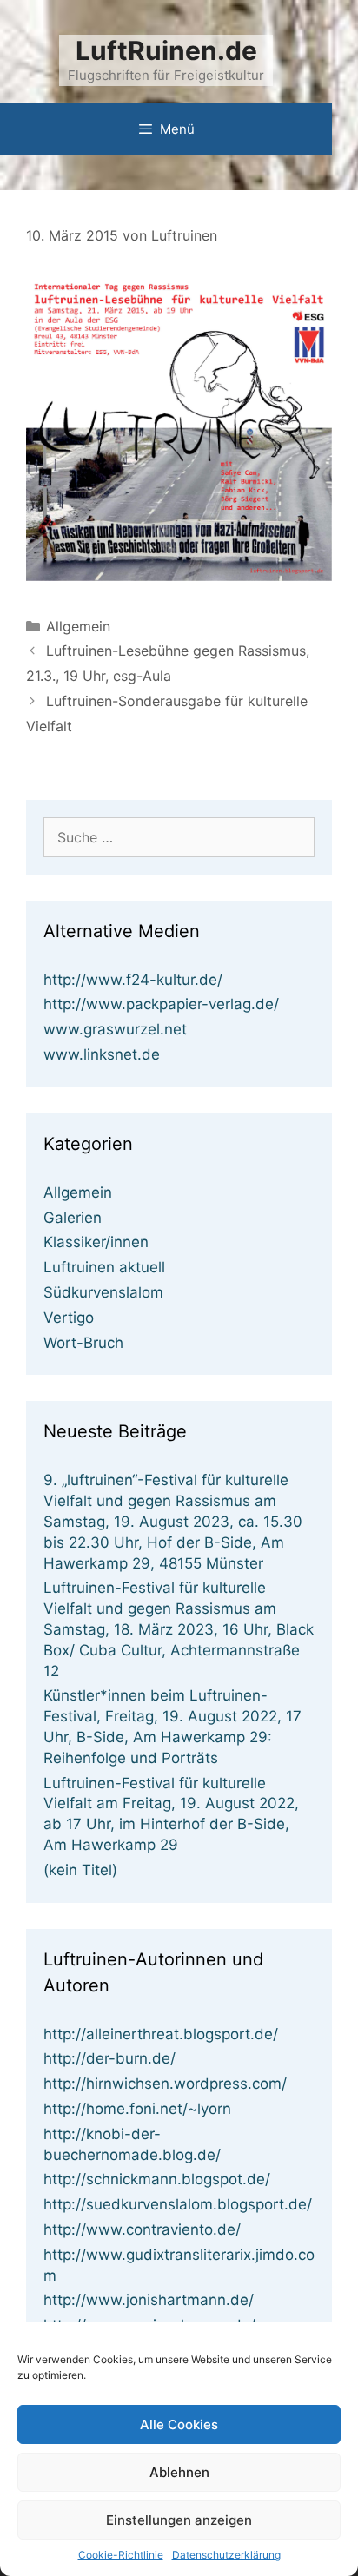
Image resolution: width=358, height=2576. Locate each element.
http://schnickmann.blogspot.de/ (157, 2179)
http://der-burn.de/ (109, 2058)
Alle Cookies (179, 2424)
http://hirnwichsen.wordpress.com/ (165, 2084)
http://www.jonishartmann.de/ (149, 2300)
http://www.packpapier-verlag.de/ (161, 1004)
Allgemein (78, 626)
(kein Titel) (80, 1870)
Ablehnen (179, 2472)
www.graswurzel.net (115, 1029)
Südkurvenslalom (103, 1292)
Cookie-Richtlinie (121, 2555)
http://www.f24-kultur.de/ (133, 980)
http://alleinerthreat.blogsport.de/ (161, 2034)
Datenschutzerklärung (226, 2555)
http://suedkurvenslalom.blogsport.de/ (178, 2204)
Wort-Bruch (83, 1343)
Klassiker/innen (96, 1242)
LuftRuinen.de (166, 50)
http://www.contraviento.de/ (142, 2229)
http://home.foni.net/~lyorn (137, 2109)
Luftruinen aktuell (104, 1267)
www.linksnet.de (102, 1054)
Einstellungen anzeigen (179, 2520)
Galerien (73, 1218)
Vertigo (69, 1318)
